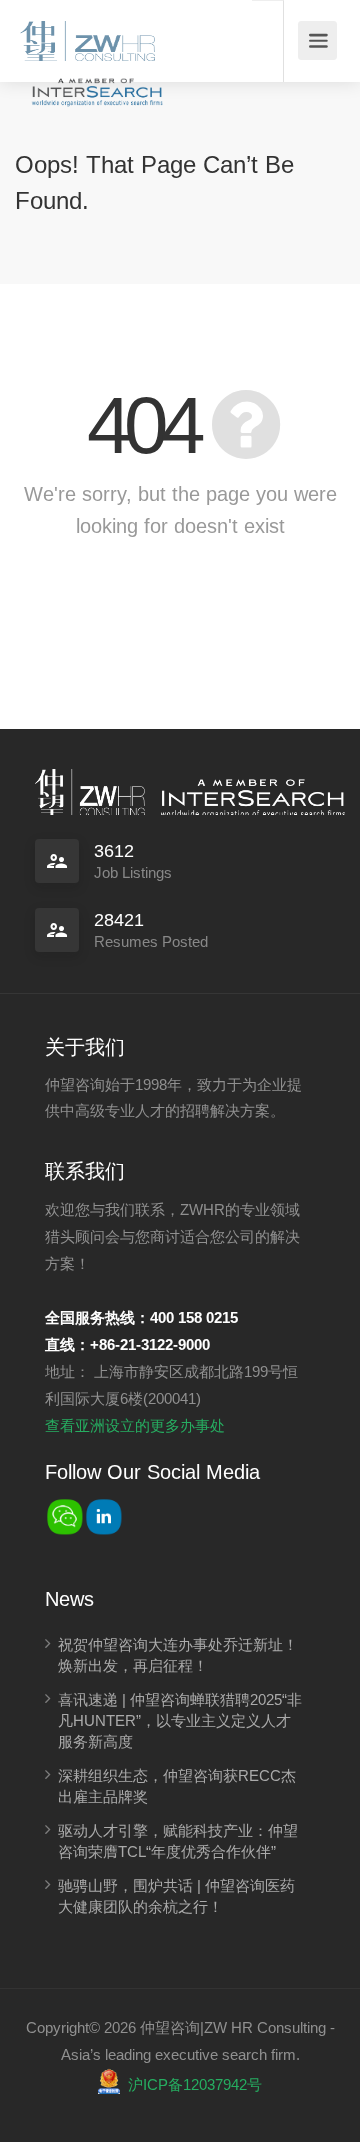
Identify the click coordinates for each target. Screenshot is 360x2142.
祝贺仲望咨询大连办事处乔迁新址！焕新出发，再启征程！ (178, 1655)
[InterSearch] (95, 77)
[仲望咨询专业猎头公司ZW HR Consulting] (87, 34)
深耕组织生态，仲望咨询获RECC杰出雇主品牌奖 (177, 1786)
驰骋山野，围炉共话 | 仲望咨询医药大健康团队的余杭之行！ (176, 1896)
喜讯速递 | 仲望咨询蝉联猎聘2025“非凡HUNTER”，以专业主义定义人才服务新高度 (180, 1720)
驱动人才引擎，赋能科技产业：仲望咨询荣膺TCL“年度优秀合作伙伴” (178, 1841)
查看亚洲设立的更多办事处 (135, 1425)
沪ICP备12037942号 (195, 2084)
